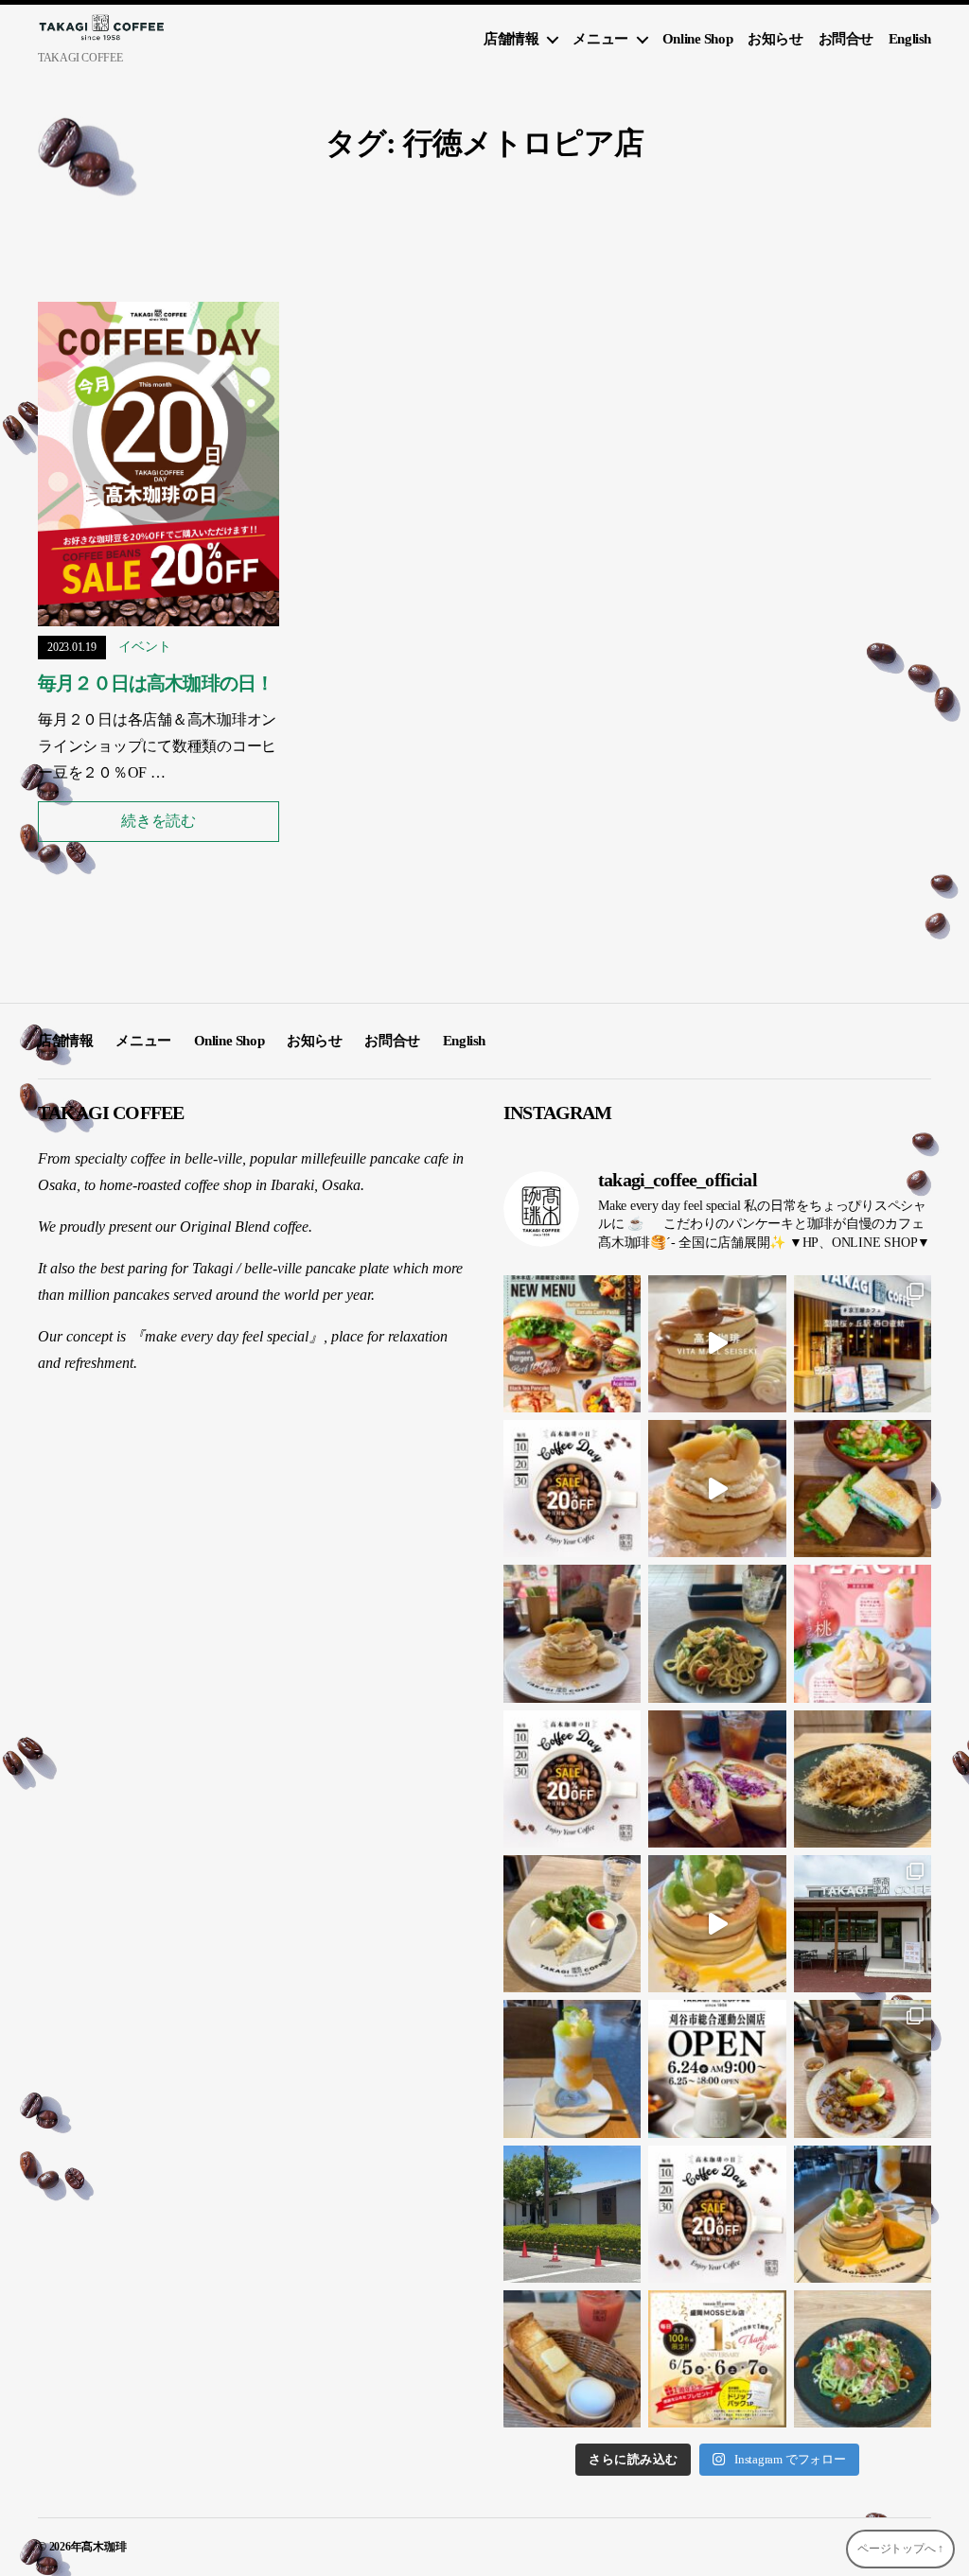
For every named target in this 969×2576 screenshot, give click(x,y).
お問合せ (846, 39)
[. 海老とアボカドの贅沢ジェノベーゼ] (717, 1633)
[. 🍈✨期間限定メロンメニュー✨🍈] (717, 1924)
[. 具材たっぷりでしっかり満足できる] (717, 1779)
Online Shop (697, 39)
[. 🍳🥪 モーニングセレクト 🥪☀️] (572, 1924)
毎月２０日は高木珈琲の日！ (156, 683)
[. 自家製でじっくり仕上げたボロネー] (863, 1779)
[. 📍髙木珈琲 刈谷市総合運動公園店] (863, 1924)
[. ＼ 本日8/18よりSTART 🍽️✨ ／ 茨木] (572, 1344)
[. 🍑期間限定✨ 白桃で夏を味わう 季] (863, 1633)
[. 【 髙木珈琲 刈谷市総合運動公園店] (717, 2068)
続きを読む (159, 821)
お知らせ (775, 39)
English (910, 39)
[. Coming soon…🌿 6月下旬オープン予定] (572, 2214)
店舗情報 (511, 39)
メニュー (600, 39)
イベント (144, 647)
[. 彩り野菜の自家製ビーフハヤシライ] (863, 2068)
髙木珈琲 (104, 2547)
